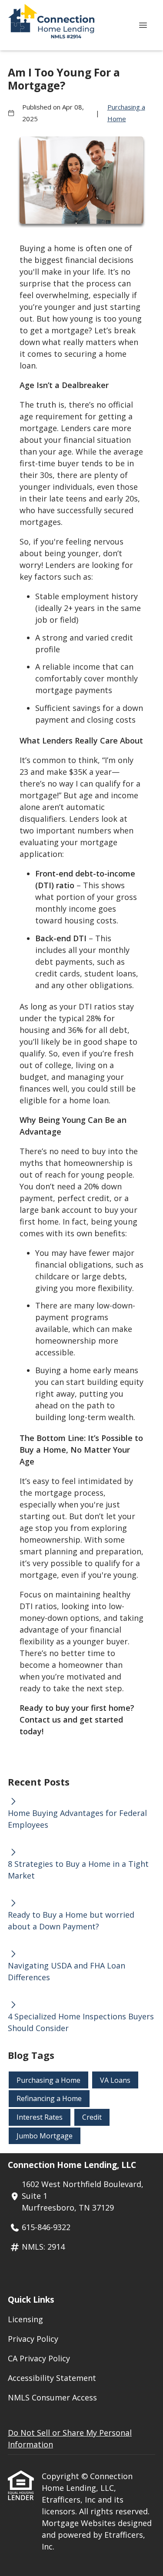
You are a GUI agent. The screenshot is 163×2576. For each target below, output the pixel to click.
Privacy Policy (33, 2339)
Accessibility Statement (52, 2378)
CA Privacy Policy (39, 2358)
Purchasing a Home (126, 113)
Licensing (25, 2319)
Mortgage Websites (80, 2523)
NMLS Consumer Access (52, 2397)
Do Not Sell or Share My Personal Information (70, 2438)
